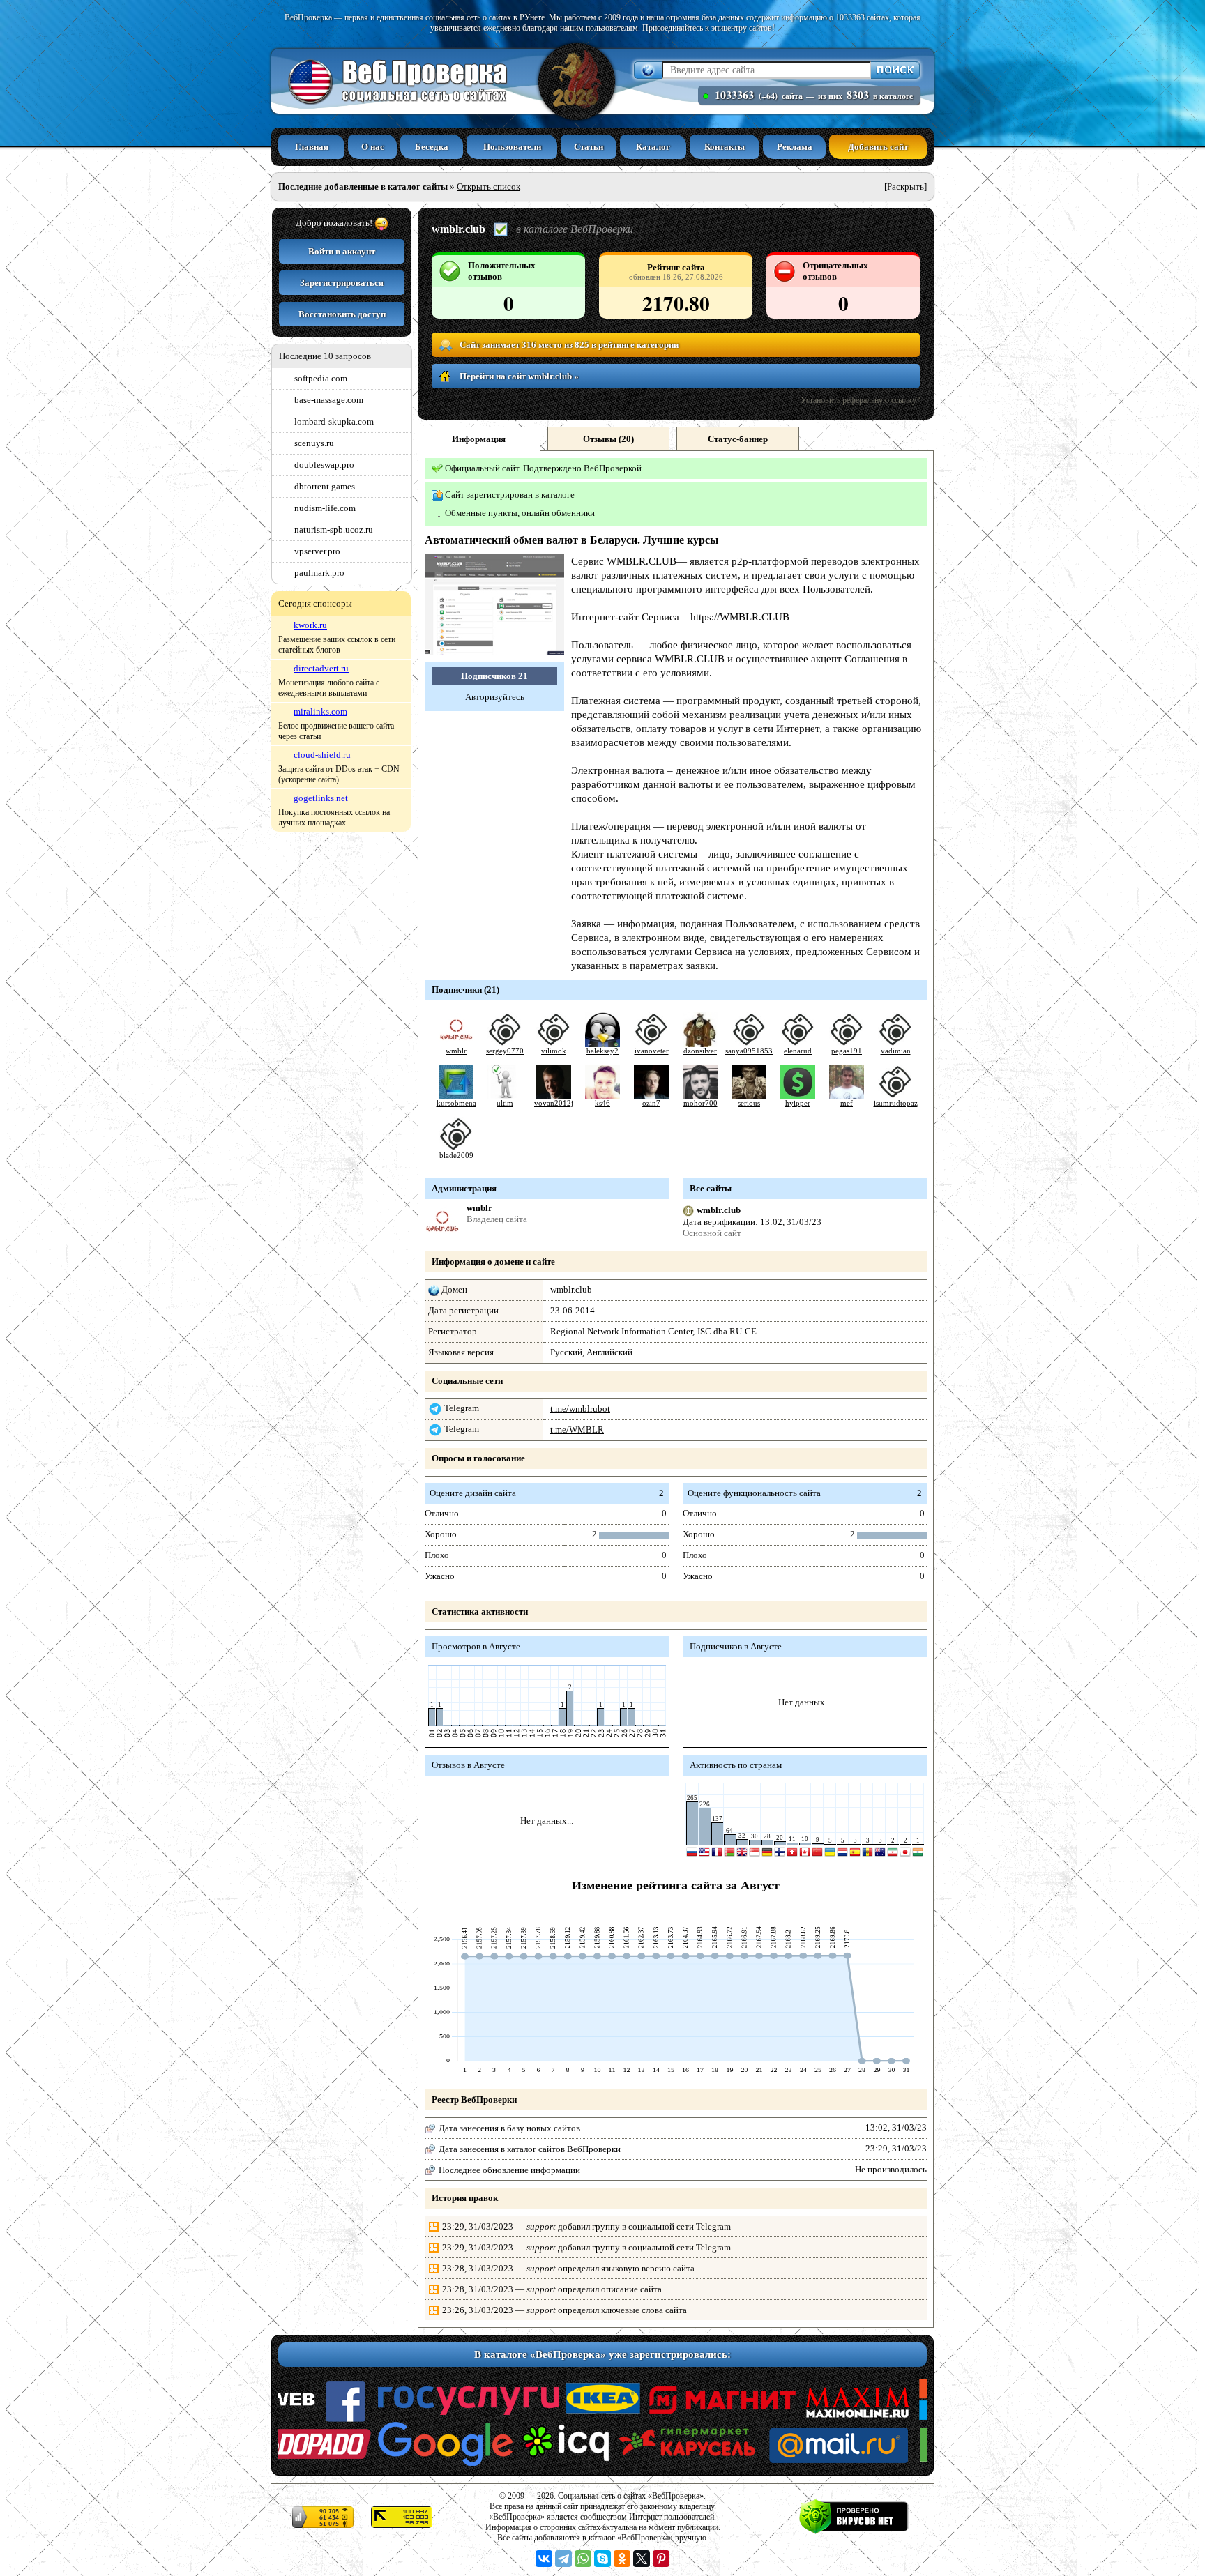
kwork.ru (310, 625)
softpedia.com (321, 378)
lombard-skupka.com (334, 421)
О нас (373, 147)
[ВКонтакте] (544, 2559)
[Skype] (602, 2559)
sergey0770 (505, 1051)
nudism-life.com (325, 508)
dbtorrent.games (325, 486)
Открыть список (488, 186)
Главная (312, 147)
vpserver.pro (317, 551)
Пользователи (512, 147)
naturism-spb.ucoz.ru (334, 529)
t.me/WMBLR (577, 1430)
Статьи (589, 147)
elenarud (798, 1051)
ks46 (602, 1103)
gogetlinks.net (321, 798)
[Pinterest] (661, 2559)
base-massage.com (329, 400)
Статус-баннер (738, 439)
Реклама (795, 147)
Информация (479, 439)
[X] (642, 2559)
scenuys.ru (314, 443)
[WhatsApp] (583, 2559)
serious (749, 1103)
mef (847, 1103)
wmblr (456, 1051)
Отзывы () (608, 439)
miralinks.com (320, 711)
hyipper (798, 1103)
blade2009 (456, 1156)
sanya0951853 (749, 1051)
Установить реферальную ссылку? (860, 400)
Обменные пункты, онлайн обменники (520, 513)
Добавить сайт (878, 147)
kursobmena (456, 1103)
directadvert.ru (321, 668)
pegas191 (847, 1051)
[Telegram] (563, 2559)
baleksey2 (602, 1051)
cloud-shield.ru (322, 755)
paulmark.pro (319, 573)
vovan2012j (554, 1103)
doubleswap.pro (324, 465)
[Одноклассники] (622, 2559)
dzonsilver (700, 1051)
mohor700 (700, 1103)
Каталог (653, 147)
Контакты (725, 147)
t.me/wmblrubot (580, 1409)
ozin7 (651, 1103)
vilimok (554, 1051)
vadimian (896, 1051)
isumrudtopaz (896, 1103)
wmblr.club (719, 1210)
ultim (505, 1103)
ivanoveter (652, 1051)
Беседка (432, 147)
